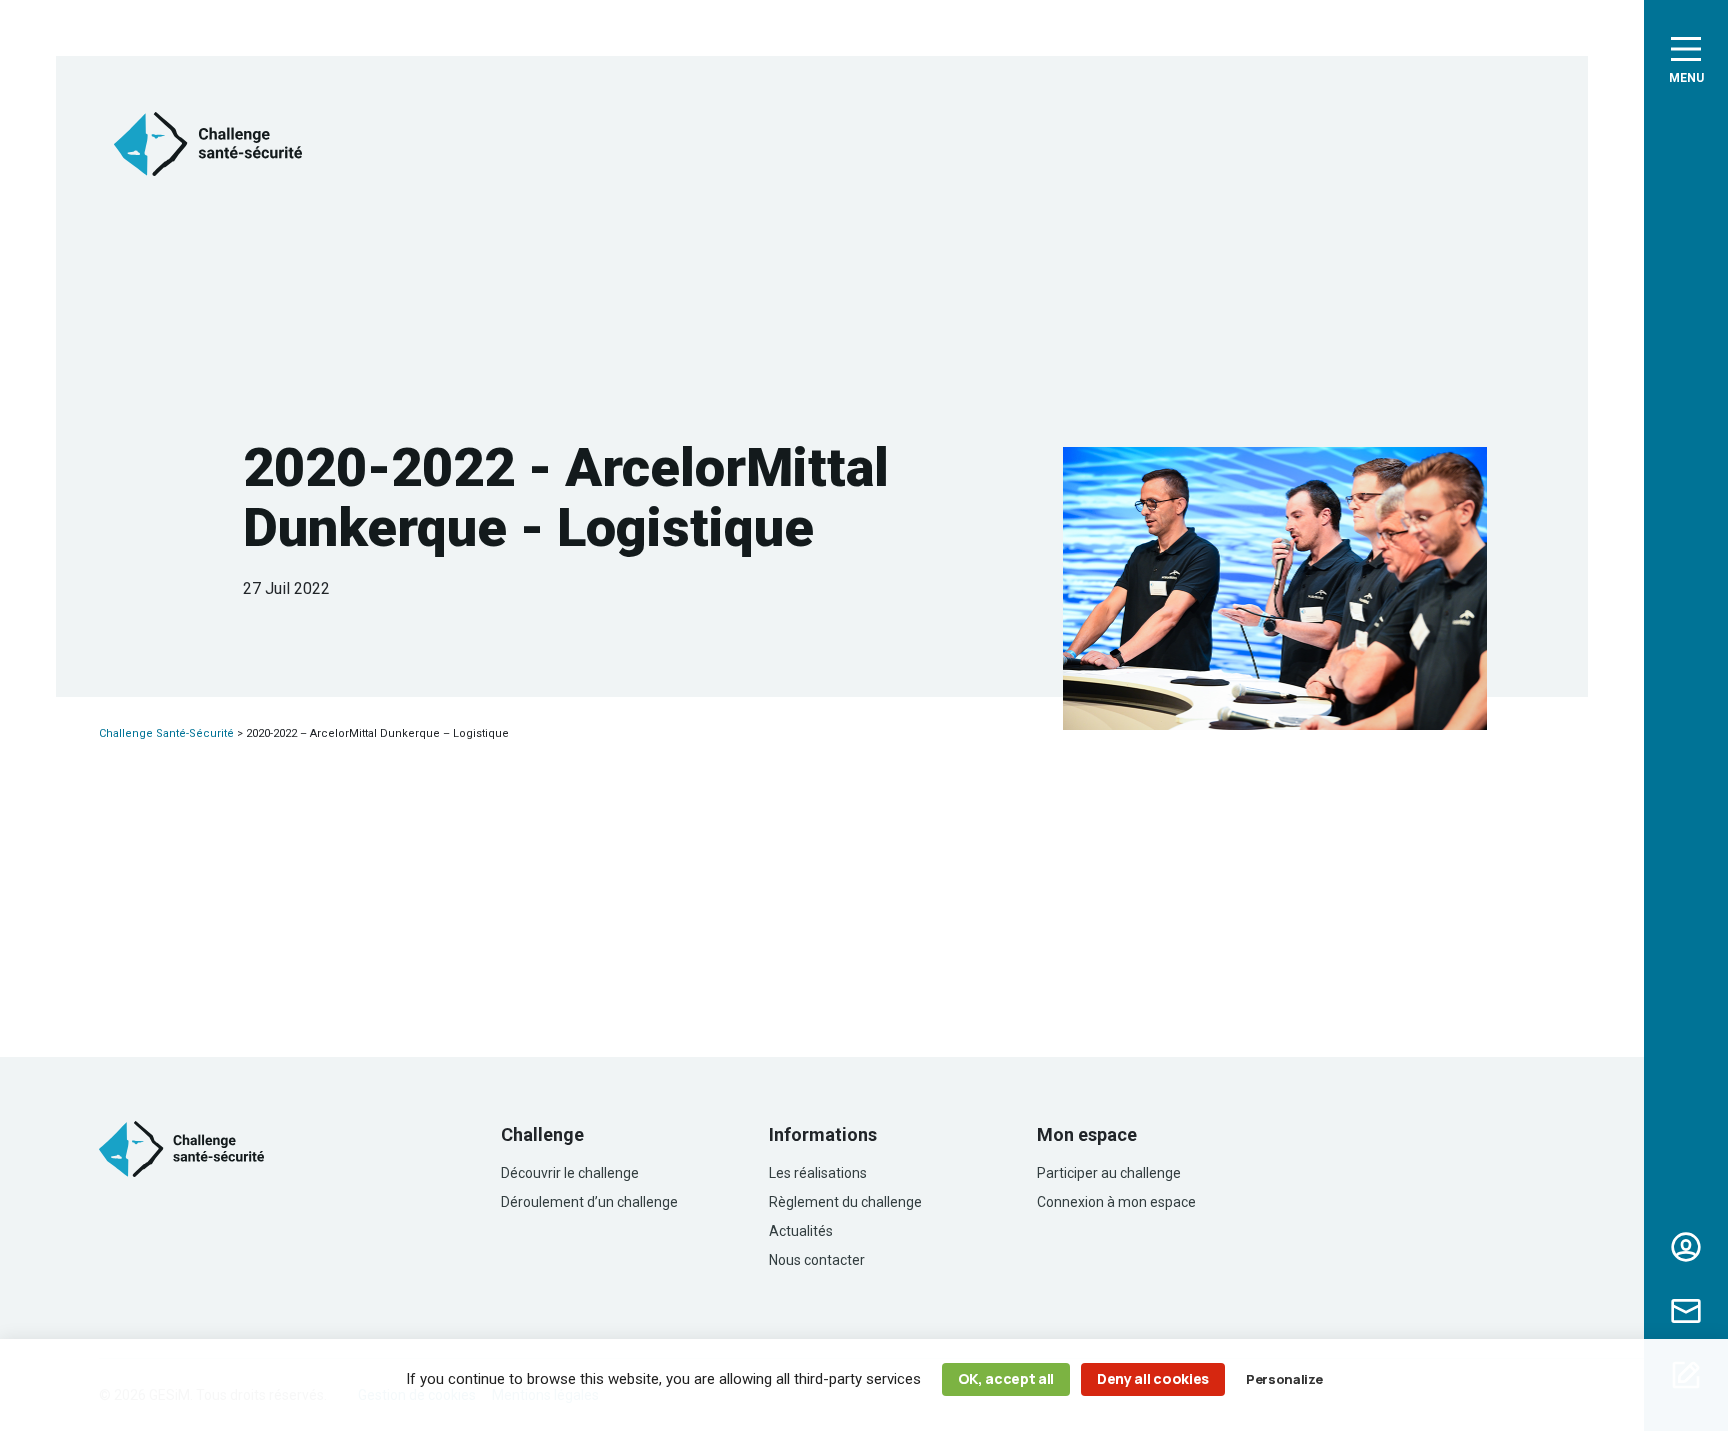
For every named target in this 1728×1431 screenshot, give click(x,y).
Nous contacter (1686, 1311)
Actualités (801, 1231)
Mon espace (1686, 1247)
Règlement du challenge (845, 1202)
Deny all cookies (1153, 1378)
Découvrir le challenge (570, 1173)
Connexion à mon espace (1116, 1202)
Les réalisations (818, 1173)
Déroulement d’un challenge (589, 1202)
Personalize (1284, 1379)
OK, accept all (1006, 1378)
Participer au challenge (1109, 1173)
